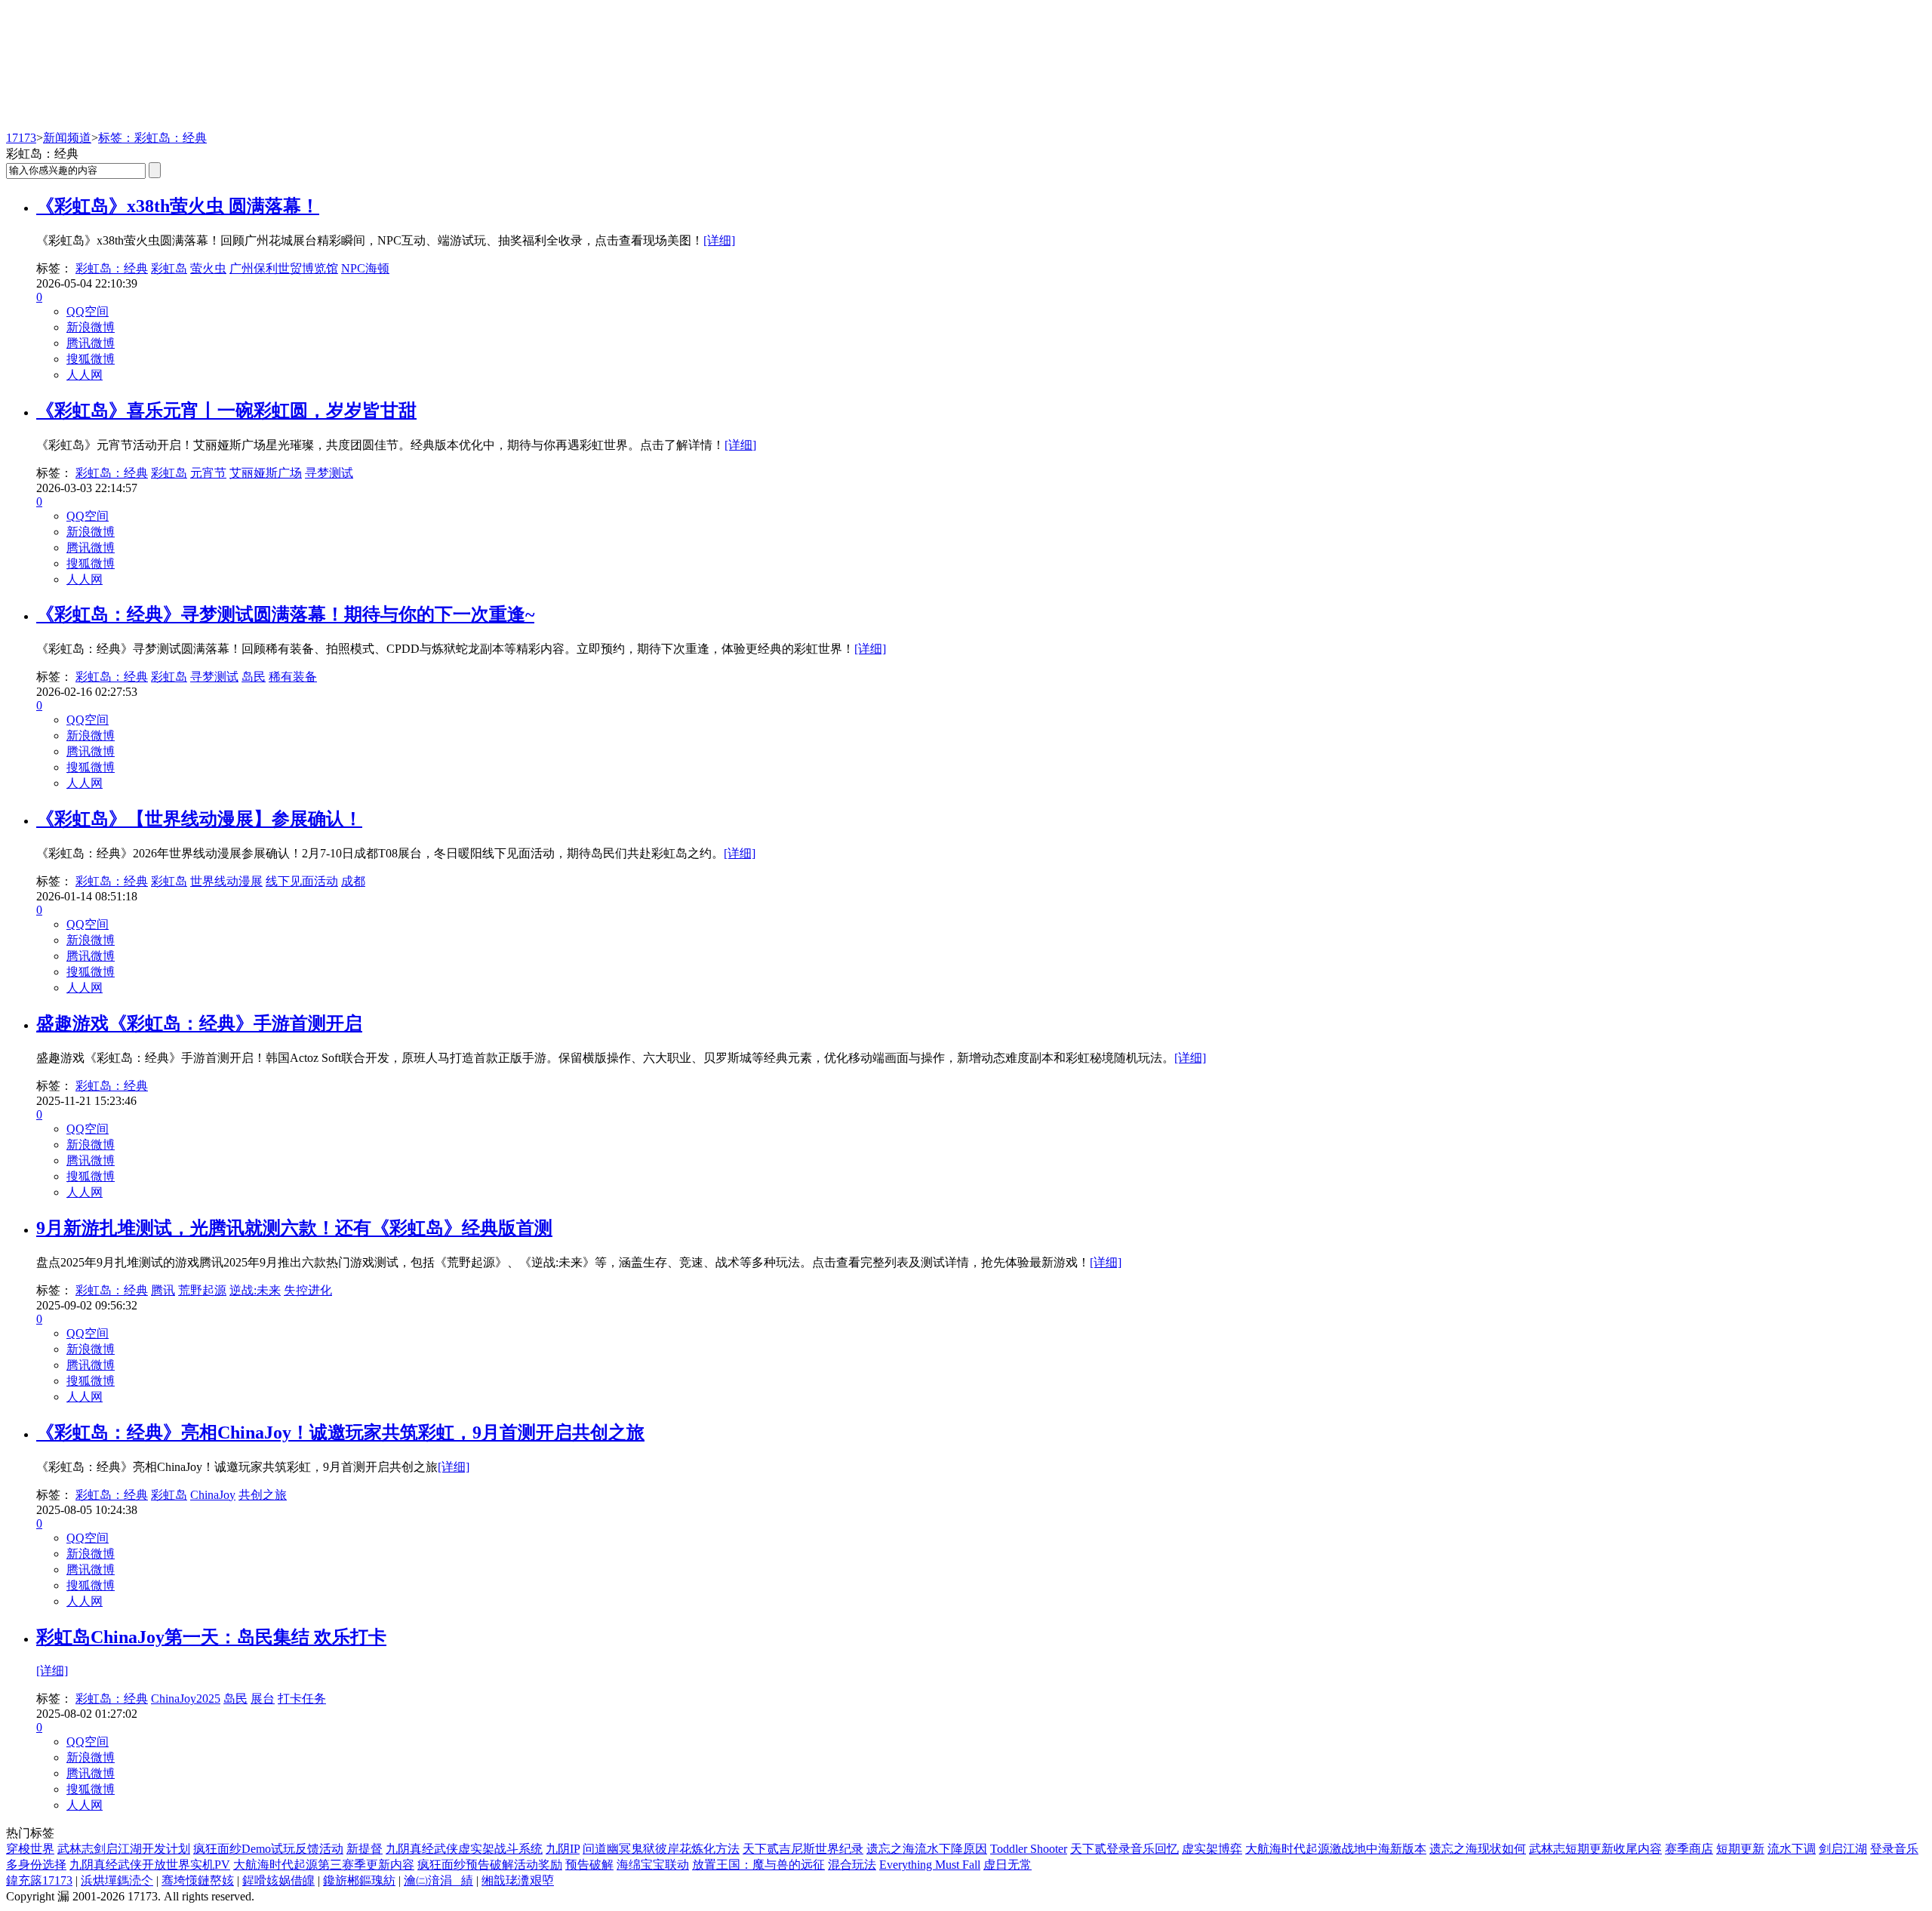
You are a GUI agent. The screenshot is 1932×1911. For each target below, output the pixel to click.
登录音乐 (1894, 1849)
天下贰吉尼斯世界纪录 (803, 1849)
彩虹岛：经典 (112, 268)
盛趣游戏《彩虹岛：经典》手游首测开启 (199, 1023)
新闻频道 (67, 138)
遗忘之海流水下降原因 (927, 1849)
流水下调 (1792, 1849)
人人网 (85, 375)
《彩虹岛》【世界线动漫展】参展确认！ (199, 819)
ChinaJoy (213, 1495)
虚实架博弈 (1212, 1849)
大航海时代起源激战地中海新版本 (1336, 1849)
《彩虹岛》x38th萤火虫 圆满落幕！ (178, 206)
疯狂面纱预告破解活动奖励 (490, 1865)
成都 (353, 881)
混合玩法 (852, 1865)
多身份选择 (36, 1865)
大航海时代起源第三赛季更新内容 (324, 1865)
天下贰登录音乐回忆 (1124, 1849)
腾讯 (163, 1290)
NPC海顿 (365, 268)
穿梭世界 (30, 1849)
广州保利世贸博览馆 (284, 268)
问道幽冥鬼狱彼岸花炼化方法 (661, 1849)
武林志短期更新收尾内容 (1595, 1849)
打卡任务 (302, 1699)
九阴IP (563, 1849)
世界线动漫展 (226, 881)
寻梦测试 (329, 473)
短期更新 (1740, 1849)
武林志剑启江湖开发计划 (124, 1849)
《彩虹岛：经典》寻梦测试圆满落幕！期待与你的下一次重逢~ (285, 614)
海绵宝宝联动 (653, 1865)
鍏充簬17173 (39, 1880)
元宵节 (208, 473)
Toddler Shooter (1029, 1849)
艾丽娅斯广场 (266, 473)
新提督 (365, 1849)
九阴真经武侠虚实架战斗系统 (464, 1849)
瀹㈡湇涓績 (438, 1880)
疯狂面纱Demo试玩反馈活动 (268, 1849)
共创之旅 (263, 1495)
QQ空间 (88, 311)
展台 (263, 1699)
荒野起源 (202, 1290)
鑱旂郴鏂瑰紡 (359, 1880)
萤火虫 (208, 268)
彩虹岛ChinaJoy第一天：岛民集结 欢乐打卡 (211, 1637)
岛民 (254, 677)
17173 (21, 138)
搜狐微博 (91, 359)
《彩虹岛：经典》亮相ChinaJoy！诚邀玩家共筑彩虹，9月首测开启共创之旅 (340, 1432)
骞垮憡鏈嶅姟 (198, 1880)
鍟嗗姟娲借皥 (278, 1880)
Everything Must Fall (930, 1865)
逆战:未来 (255, 1290)
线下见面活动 (302, 881)
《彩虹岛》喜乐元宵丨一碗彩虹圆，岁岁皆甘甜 (226, 411)
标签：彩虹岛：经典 (152, 138)
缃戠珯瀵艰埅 (518, 1880)
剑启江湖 (1843, 1849)
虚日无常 (1008, 1865)
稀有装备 (293, 677)
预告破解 (589, 1865)
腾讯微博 (91, 343)
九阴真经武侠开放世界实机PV (150, 1865)
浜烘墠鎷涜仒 (117, 1880)
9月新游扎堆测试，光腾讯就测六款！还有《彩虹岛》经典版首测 (294, 1228)
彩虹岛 (169, 268)
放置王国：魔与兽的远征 (758, 1865)
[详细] (719, 240)
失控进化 (308, 1290)
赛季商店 (1689, 1849)
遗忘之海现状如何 (1478, 1849)
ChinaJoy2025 (186, 1699)
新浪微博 (91, 327)
